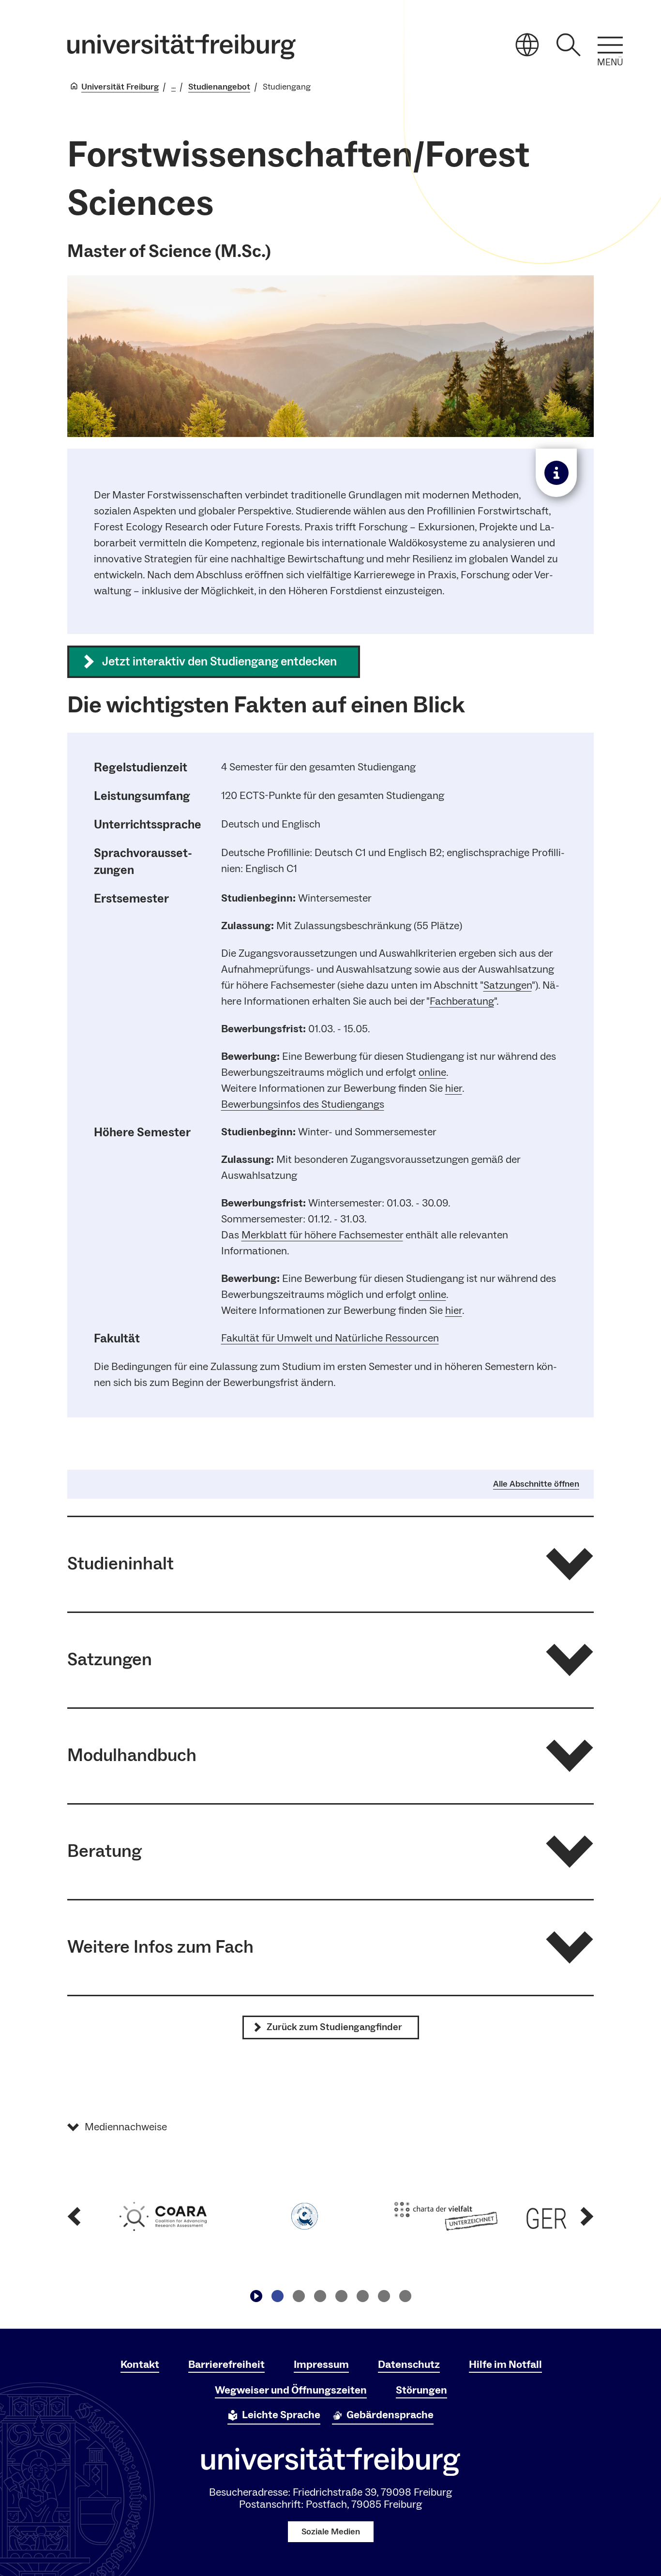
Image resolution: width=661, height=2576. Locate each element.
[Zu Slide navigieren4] (341, 2296)
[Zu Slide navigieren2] (299, 2296)
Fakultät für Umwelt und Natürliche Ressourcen (330, 1338)
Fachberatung (462, 1001)
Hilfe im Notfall (505, 2365)
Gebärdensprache (390, 2415)
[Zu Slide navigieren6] (384, 2296)
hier (454, 1088)
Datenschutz (409, 2365)
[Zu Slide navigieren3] (320, 2296)
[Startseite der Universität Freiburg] (181, 47)
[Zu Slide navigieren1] (277, 2296)
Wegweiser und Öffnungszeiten (291, 2390)
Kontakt (140, 2365)
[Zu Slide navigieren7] (405, 2296)
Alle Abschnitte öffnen (536, 1484)
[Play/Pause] (256, 2296)
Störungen (421, 2390)
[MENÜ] (610, 45)
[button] (330, 1564)
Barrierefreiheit (226, 2365)
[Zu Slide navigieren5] (362, 2296)
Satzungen (508, 985)
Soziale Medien (331, 2532)
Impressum (321, 2365)
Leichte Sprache (281, 2415)
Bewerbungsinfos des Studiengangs (303, 1104)
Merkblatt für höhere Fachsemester (322, 1235)
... (173, 87)
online (432, 1072)
